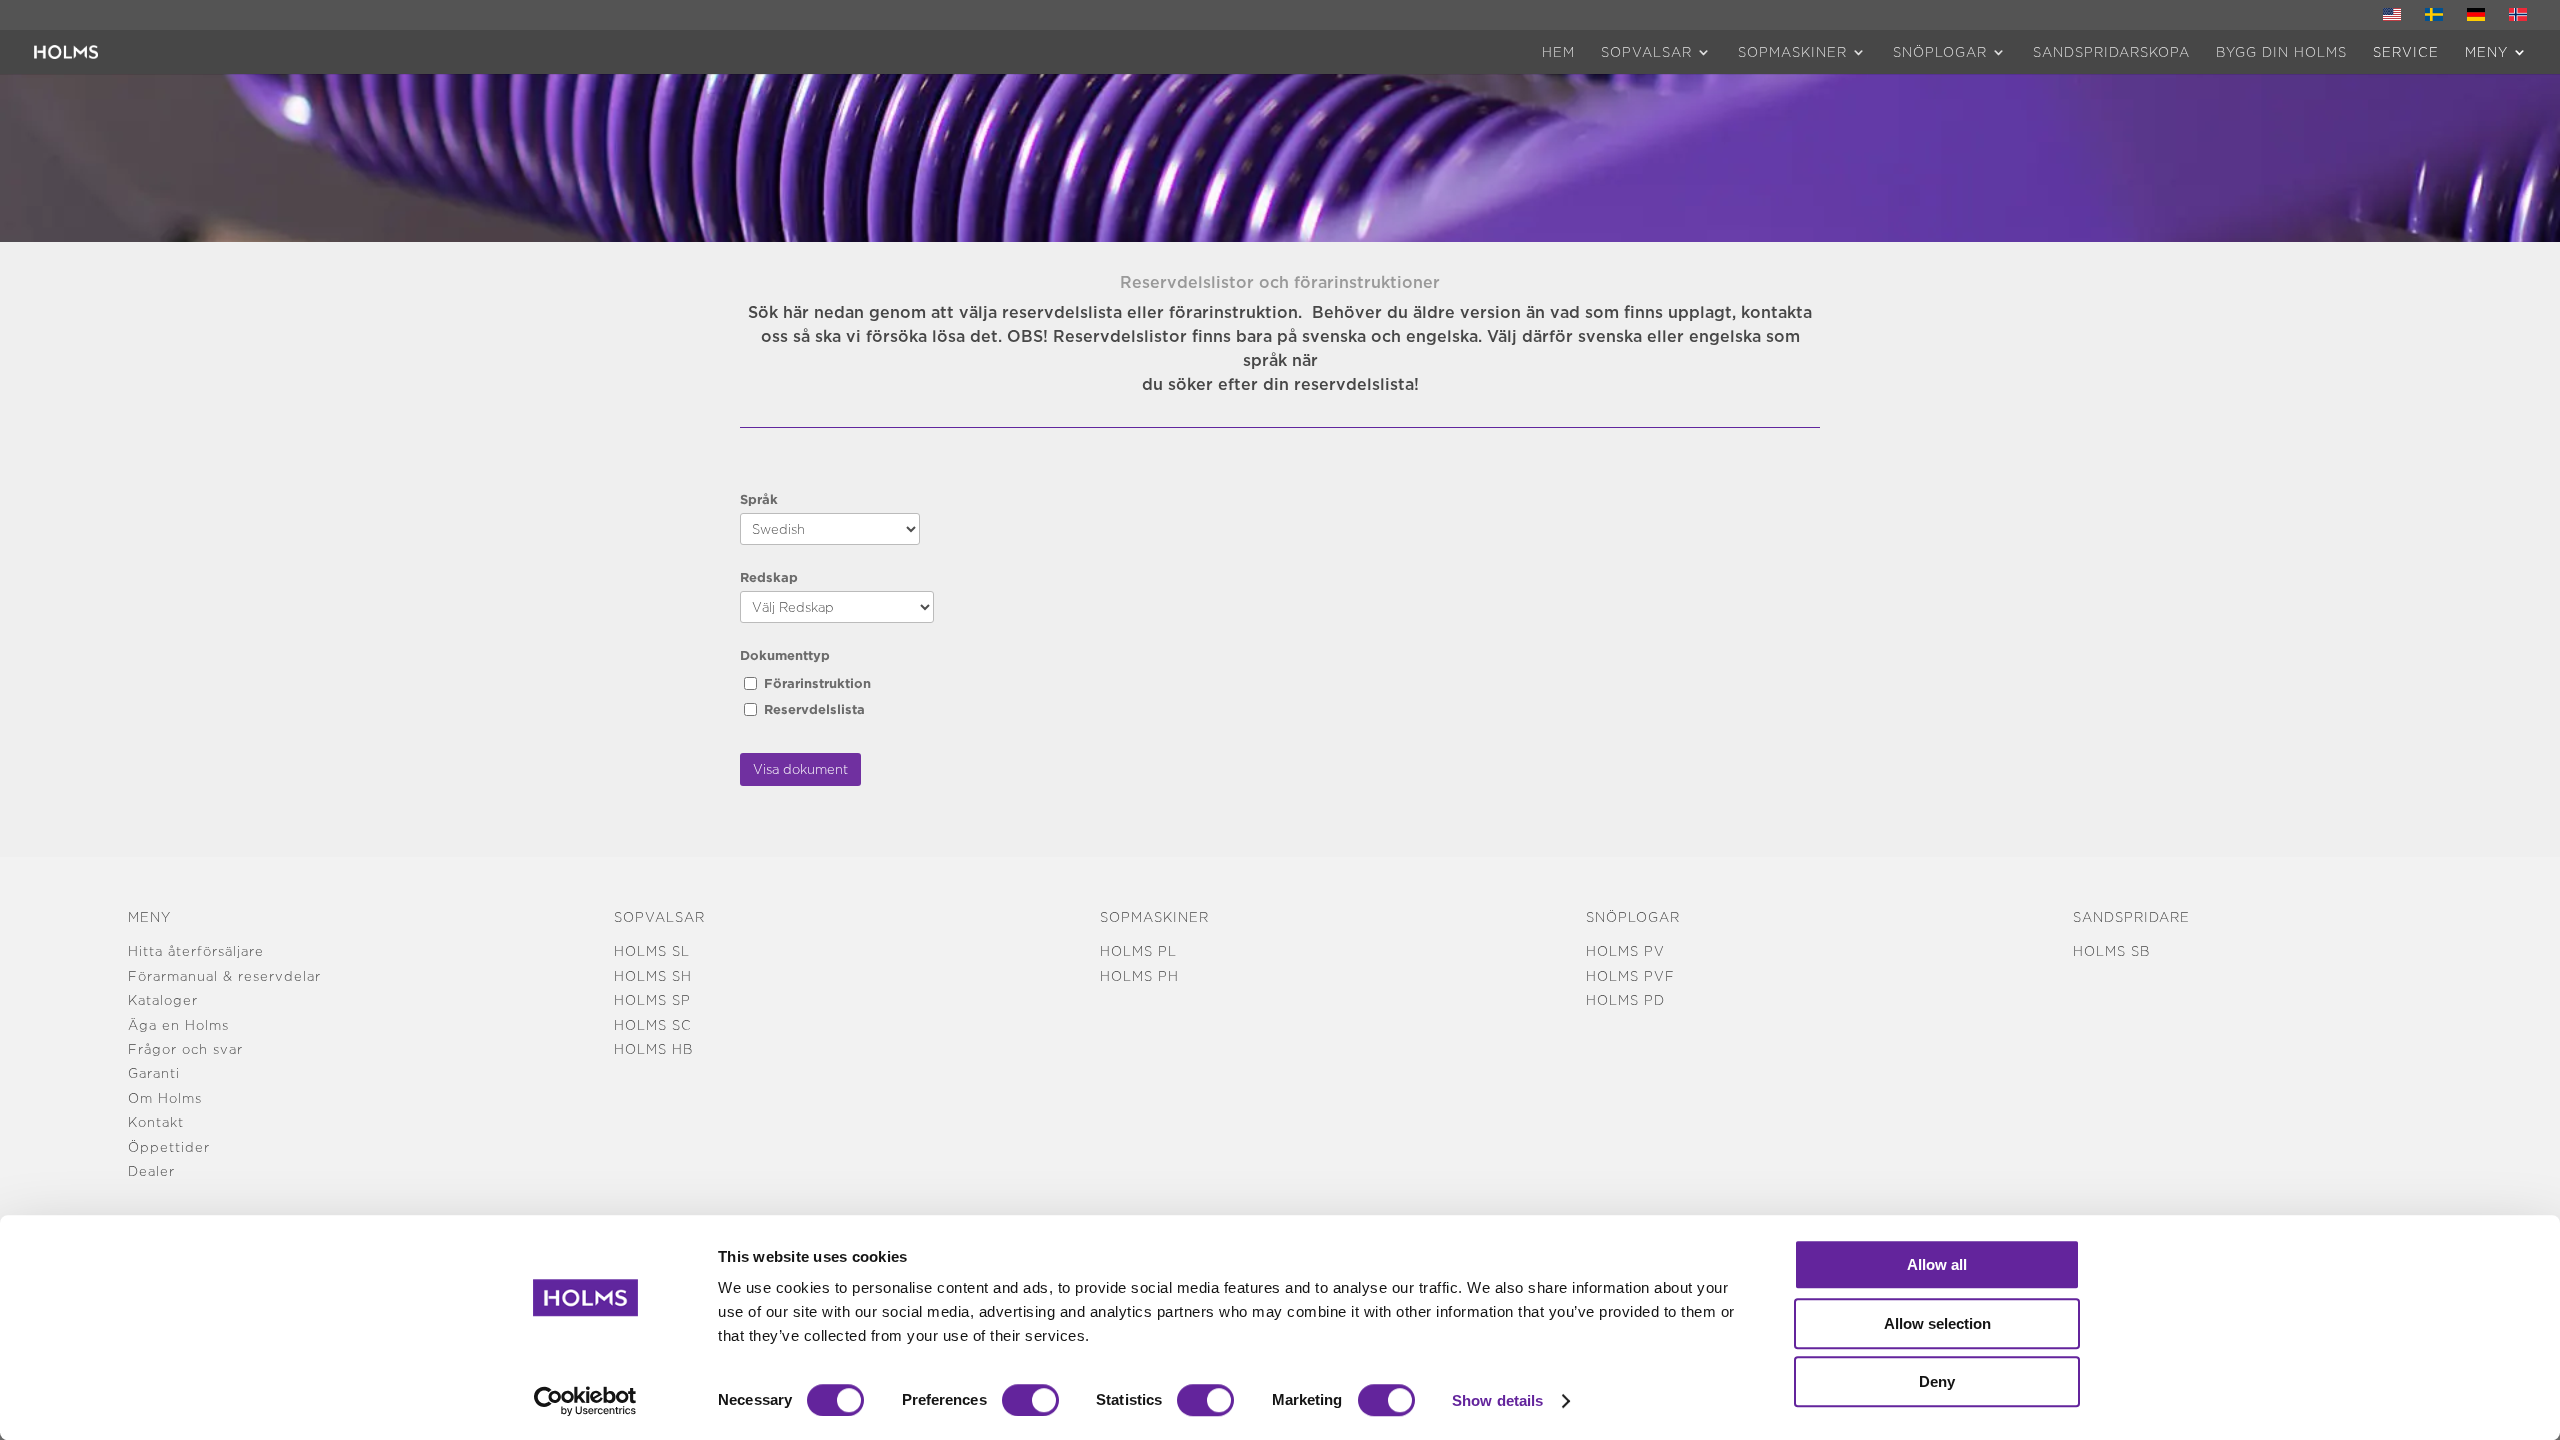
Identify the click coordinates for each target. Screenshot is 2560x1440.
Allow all (1937, 1264)
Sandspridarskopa (2111, 52)
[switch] (1030, 1400)
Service (2406, 52)
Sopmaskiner (1792, 52)
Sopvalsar (1646, 52)
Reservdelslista (814, 709)
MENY (2486, 52)
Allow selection (1937, 1323)
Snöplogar (1940, 52)
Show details (1497, 1400)
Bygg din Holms (2281, 52)
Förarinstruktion (817, 683)
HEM (1558, 52)
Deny (1937, 1381)
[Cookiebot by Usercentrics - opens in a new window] (585, 1401)
